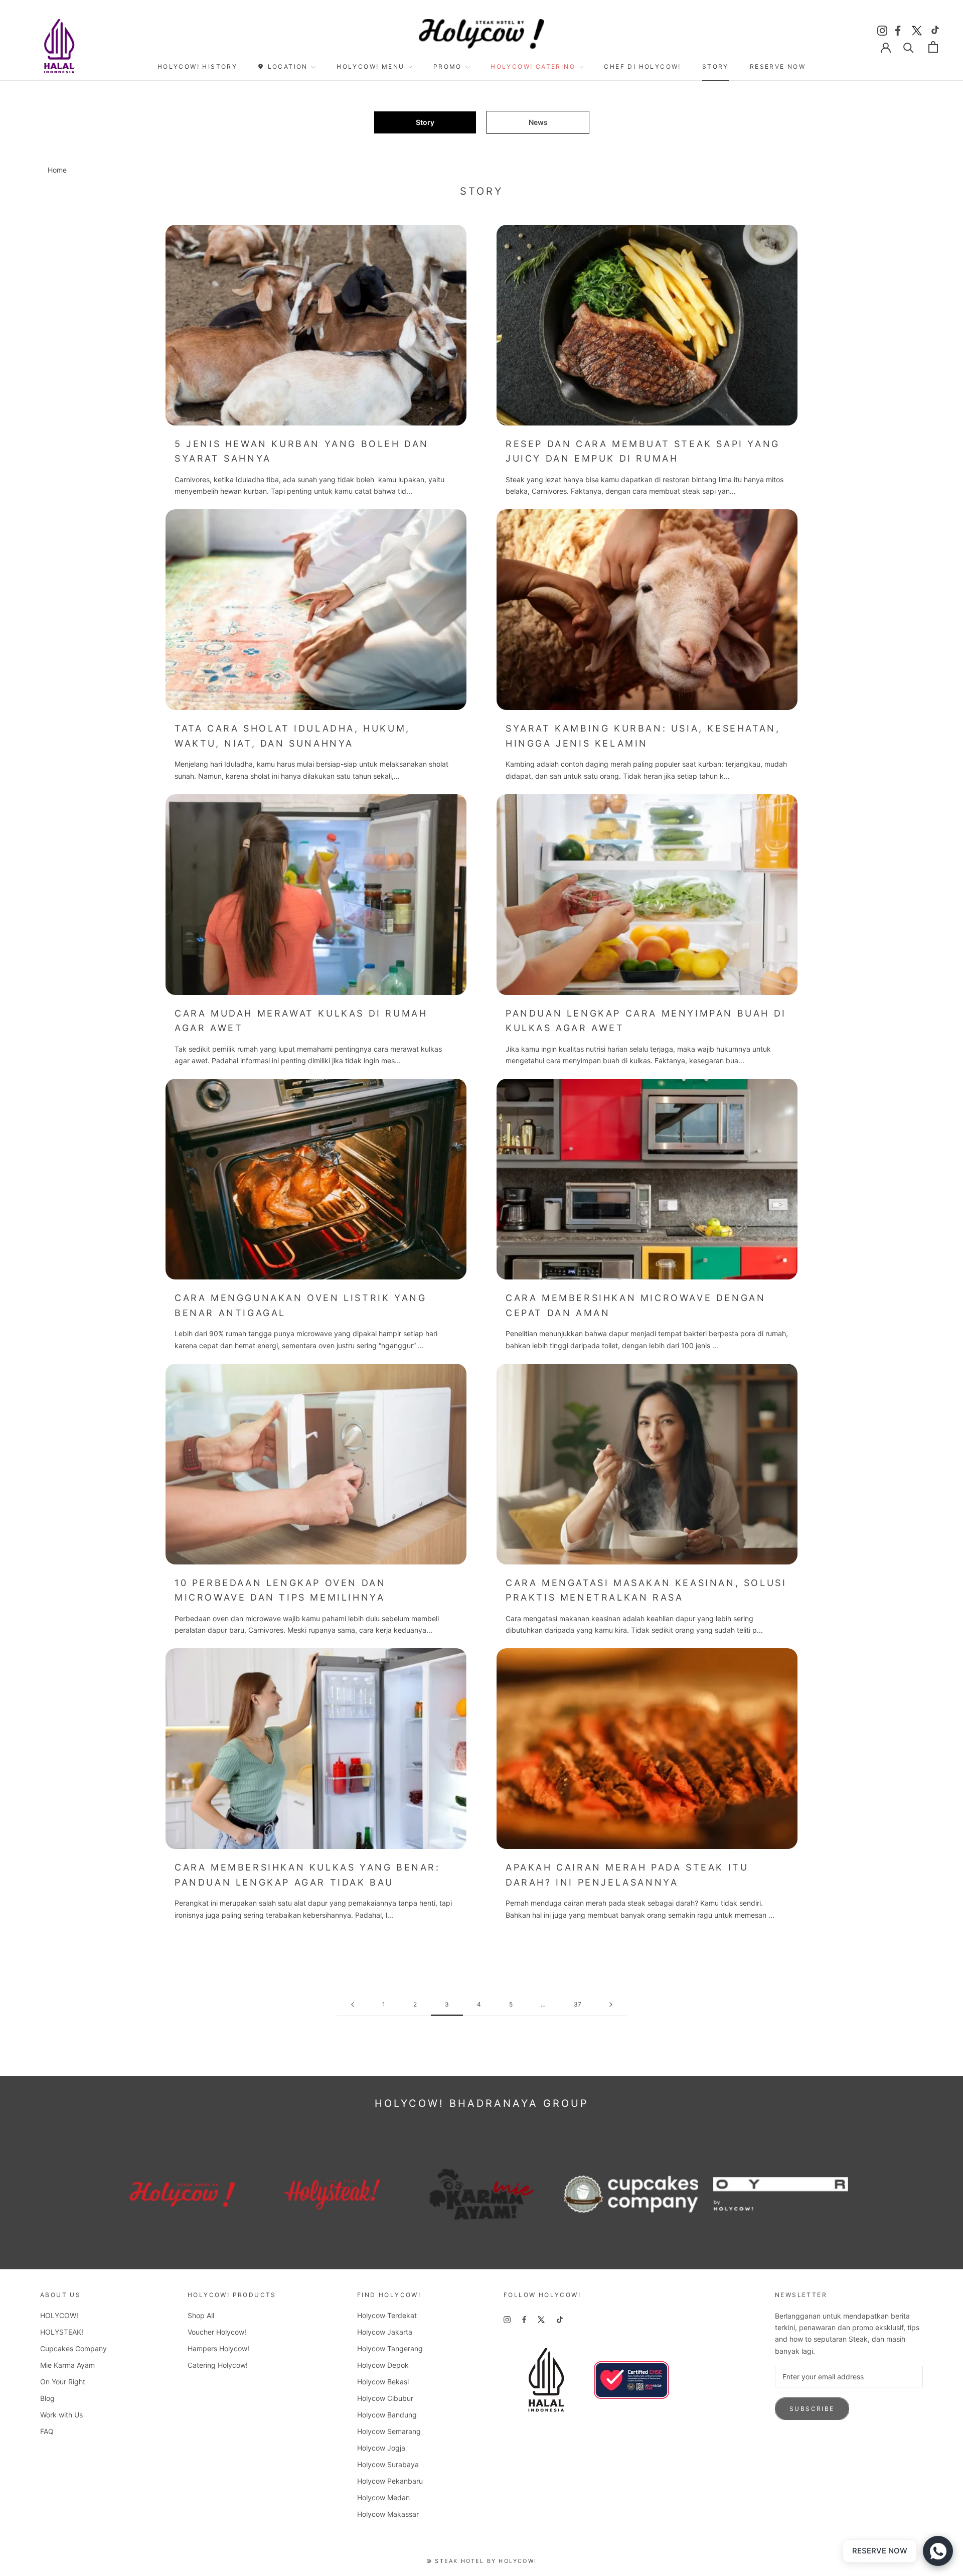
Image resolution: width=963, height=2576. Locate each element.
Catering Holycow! (218, 2365)
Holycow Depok (383, 2365)
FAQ (47, 2431)
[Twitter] (917, 29)
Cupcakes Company (73, 2348)
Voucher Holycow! (217, 2332)
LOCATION (288, 66)
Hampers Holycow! (218, 2348)
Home (57, 170)
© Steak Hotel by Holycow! (481, 2561)
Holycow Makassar (388, 2514)
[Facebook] (899, 29)
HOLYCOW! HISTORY (197, 66)
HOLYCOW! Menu (370, 66)
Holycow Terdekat (387, 2315)
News (538, 122)
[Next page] (611, 2005)
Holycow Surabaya (388, 2464)
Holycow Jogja (381, 2448)
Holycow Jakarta (385, 2332)
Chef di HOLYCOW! (642, 66)
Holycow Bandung (387, 2415)
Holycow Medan (383, 2497)
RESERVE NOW (778, 66)
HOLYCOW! (59, 2315)
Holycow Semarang (389, 2431)
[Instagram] (882, 29)
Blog (47, 2398)
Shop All (201, 2315)
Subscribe (812, 2409)
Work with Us (61, 2415)
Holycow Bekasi (383, 2382)
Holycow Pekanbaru (390, 2481)
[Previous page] (353, 2005)
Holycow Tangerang (390, 2348)
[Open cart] (933, 47)
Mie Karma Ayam (67, 2365)
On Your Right (63, 2382)
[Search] (909, 47)
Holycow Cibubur (385, 2398)
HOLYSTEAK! (62, 2332)
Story (715, 66)
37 (578, 2004)
